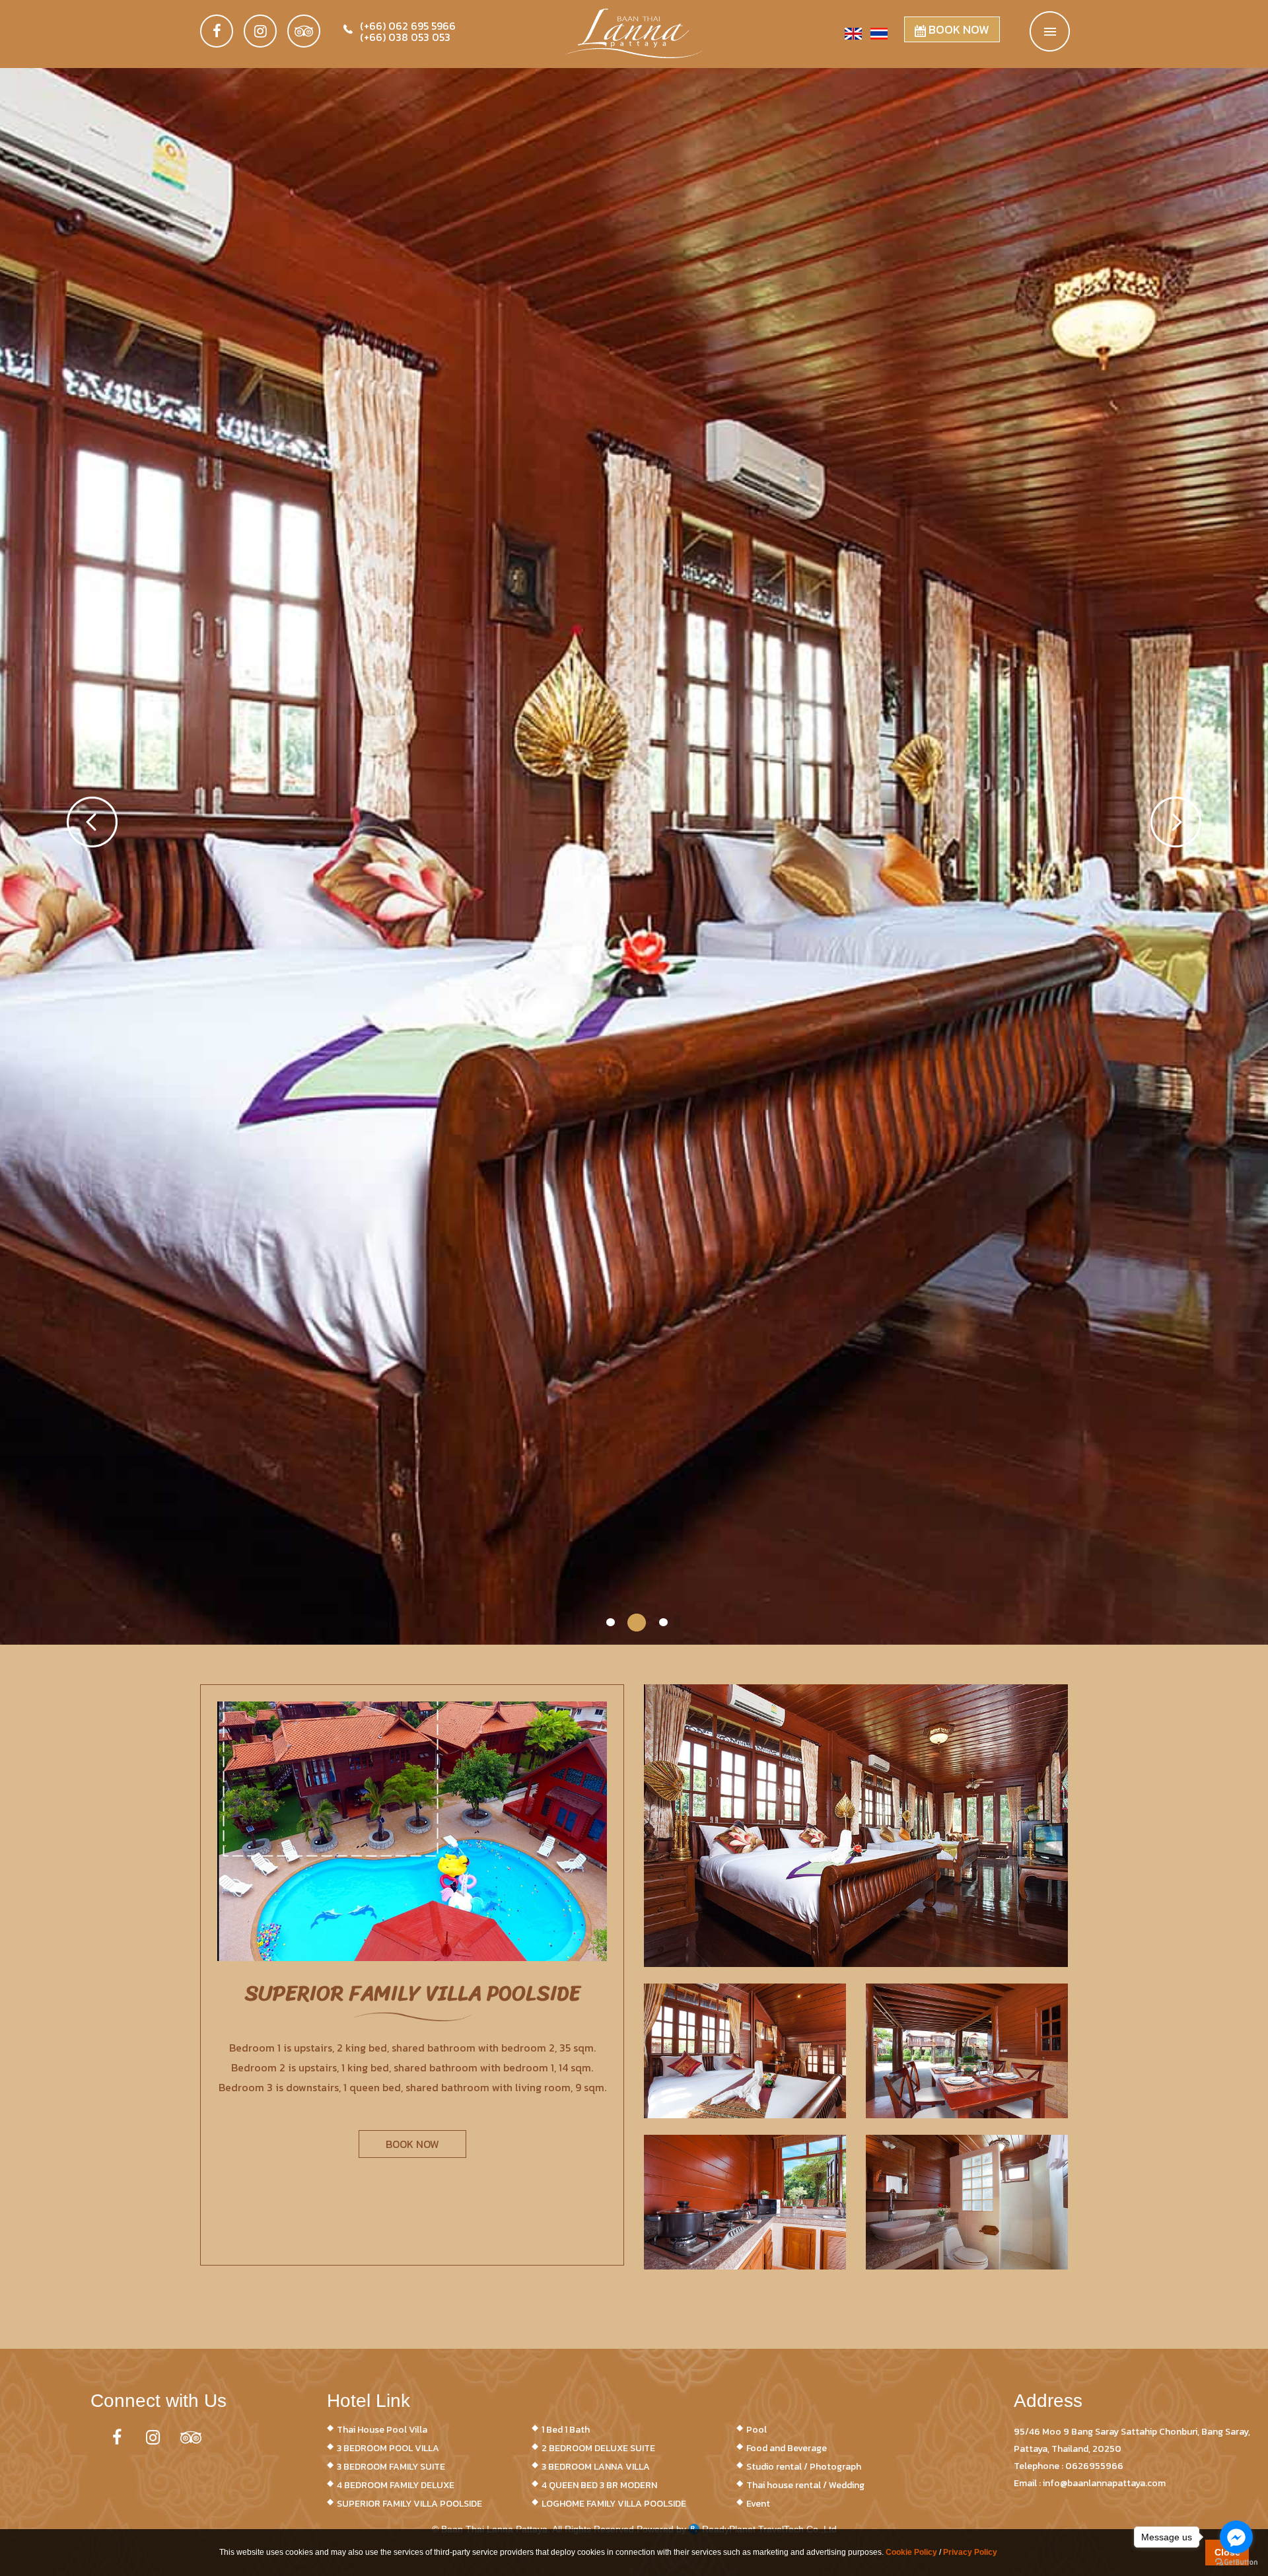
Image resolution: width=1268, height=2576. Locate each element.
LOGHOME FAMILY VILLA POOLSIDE (614, 2504)
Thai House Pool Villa (382, 2430)
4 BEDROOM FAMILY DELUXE (396, 2485)
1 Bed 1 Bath (566, 2430)
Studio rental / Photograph (804, 2467)
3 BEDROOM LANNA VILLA (596, 2467)
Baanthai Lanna (634, 38)
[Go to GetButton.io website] (1236, 2562)
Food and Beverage (787, 2448)
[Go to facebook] (1236, 2537)
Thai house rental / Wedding (805, 2485)
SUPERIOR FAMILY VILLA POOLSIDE (409, 2504)
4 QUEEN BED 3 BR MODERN (599, 2485)
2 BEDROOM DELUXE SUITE (598, 2448)
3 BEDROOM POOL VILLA (388, 2448)
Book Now (958, 29)
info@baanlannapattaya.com (1104, 2483)
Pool (757, 2430)
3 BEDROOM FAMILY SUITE (391, 2467)
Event (758, 2504)
